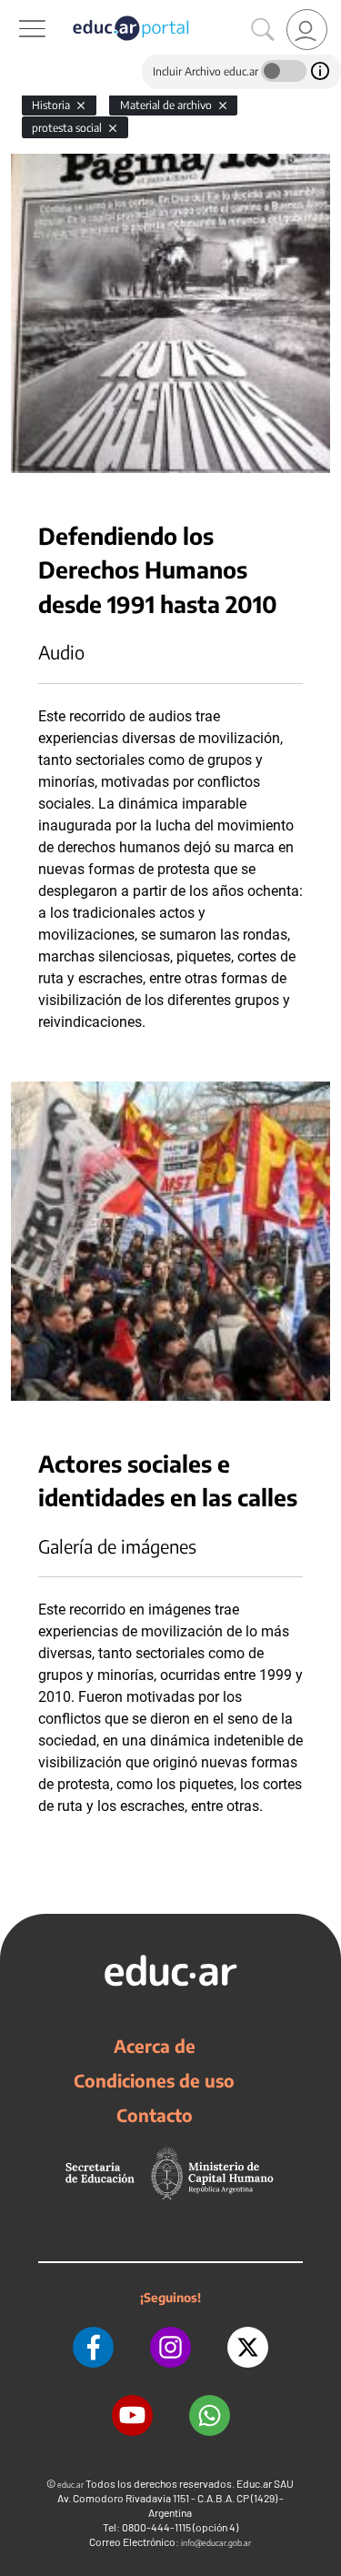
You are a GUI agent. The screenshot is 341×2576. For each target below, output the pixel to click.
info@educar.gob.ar (216, 2543)
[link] (307, 30)
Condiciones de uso (154, 2080)
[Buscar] (263, 30)
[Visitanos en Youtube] (132, 2415)
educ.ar (70, 2485)
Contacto (155, 2115)
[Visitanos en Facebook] (93, 2347)
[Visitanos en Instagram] (170, 2347)
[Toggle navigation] (16, 10)
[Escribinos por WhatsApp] (210, 2415)
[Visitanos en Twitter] (248, 2347)
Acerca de (155, 2046)
